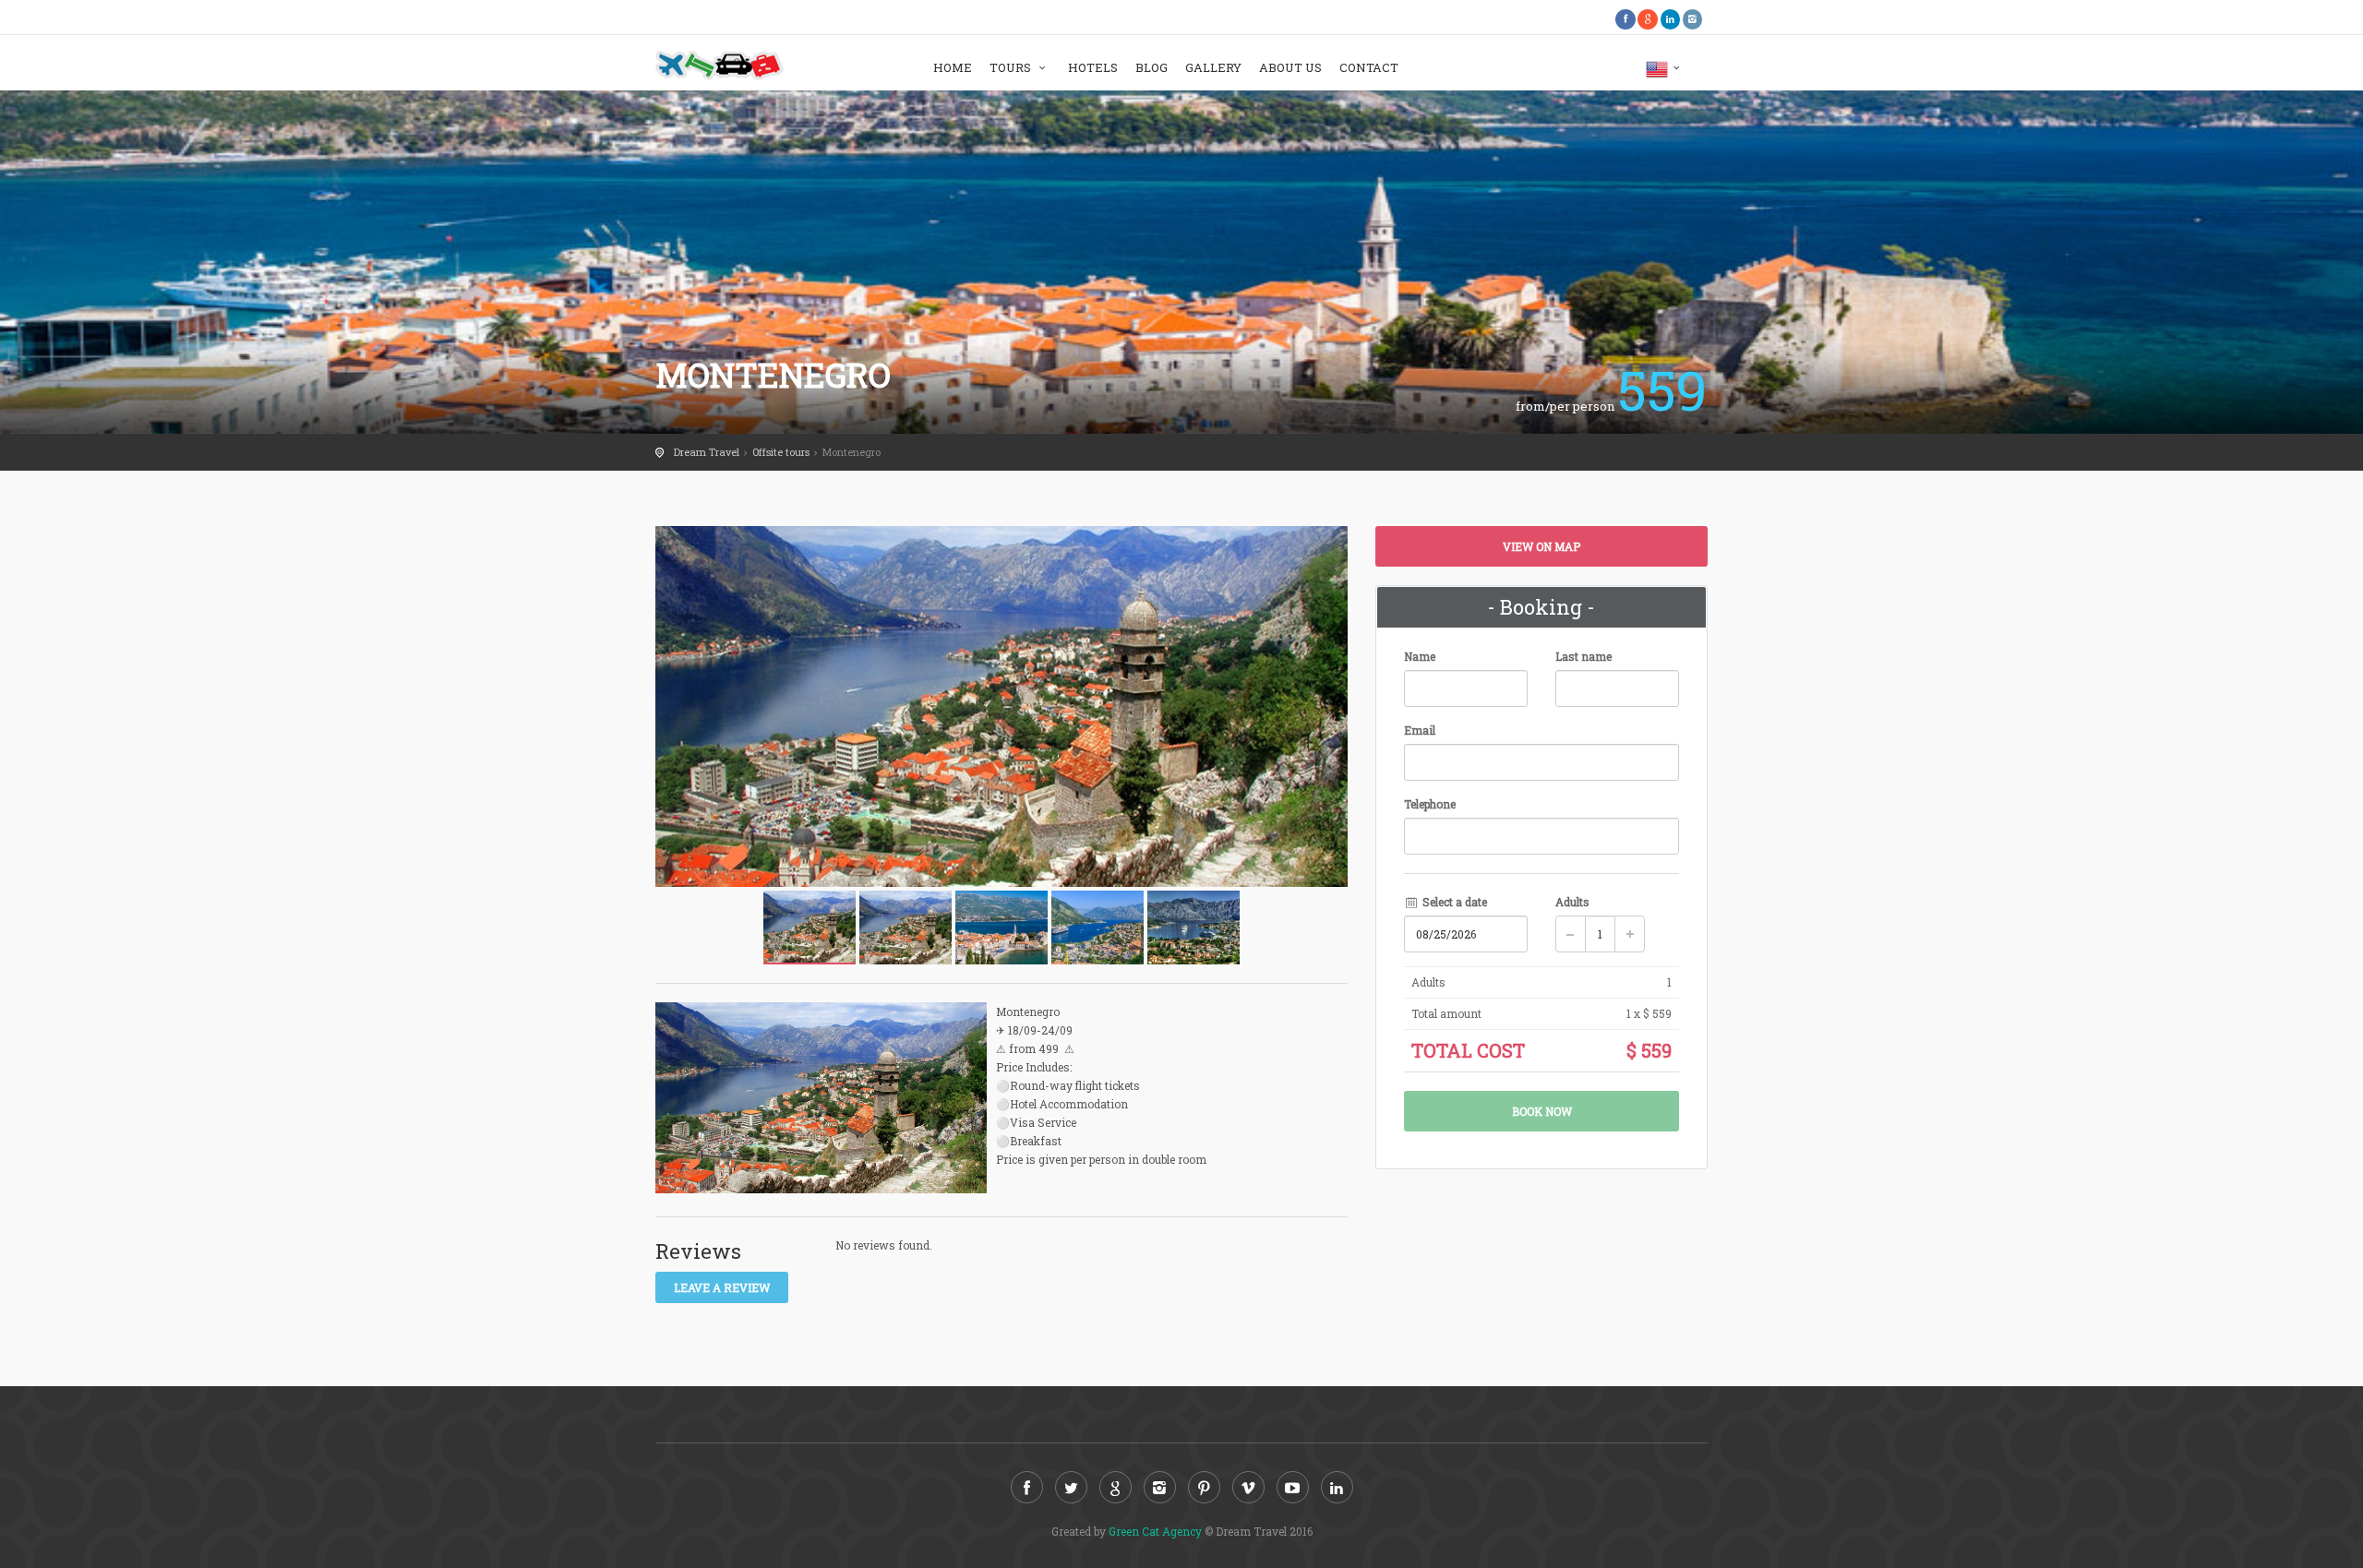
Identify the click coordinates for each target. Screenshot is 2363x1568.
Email (1420, 730)
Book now (1542, 1111)
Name (1420, 656)
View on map (1541, 546)
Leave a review (722, 1287)
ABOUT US (1290, 67)
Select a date (1453, 902)
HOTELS (1093, 67)
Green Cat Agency (1155, 1531)
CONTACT (1369, 67)
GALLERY (1213, 67)
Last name (1583, 656)
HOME (953, 67)
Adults (1572, 902)
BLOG (1152, 67)
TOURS (1012, 67)
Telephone (1430, 804)
